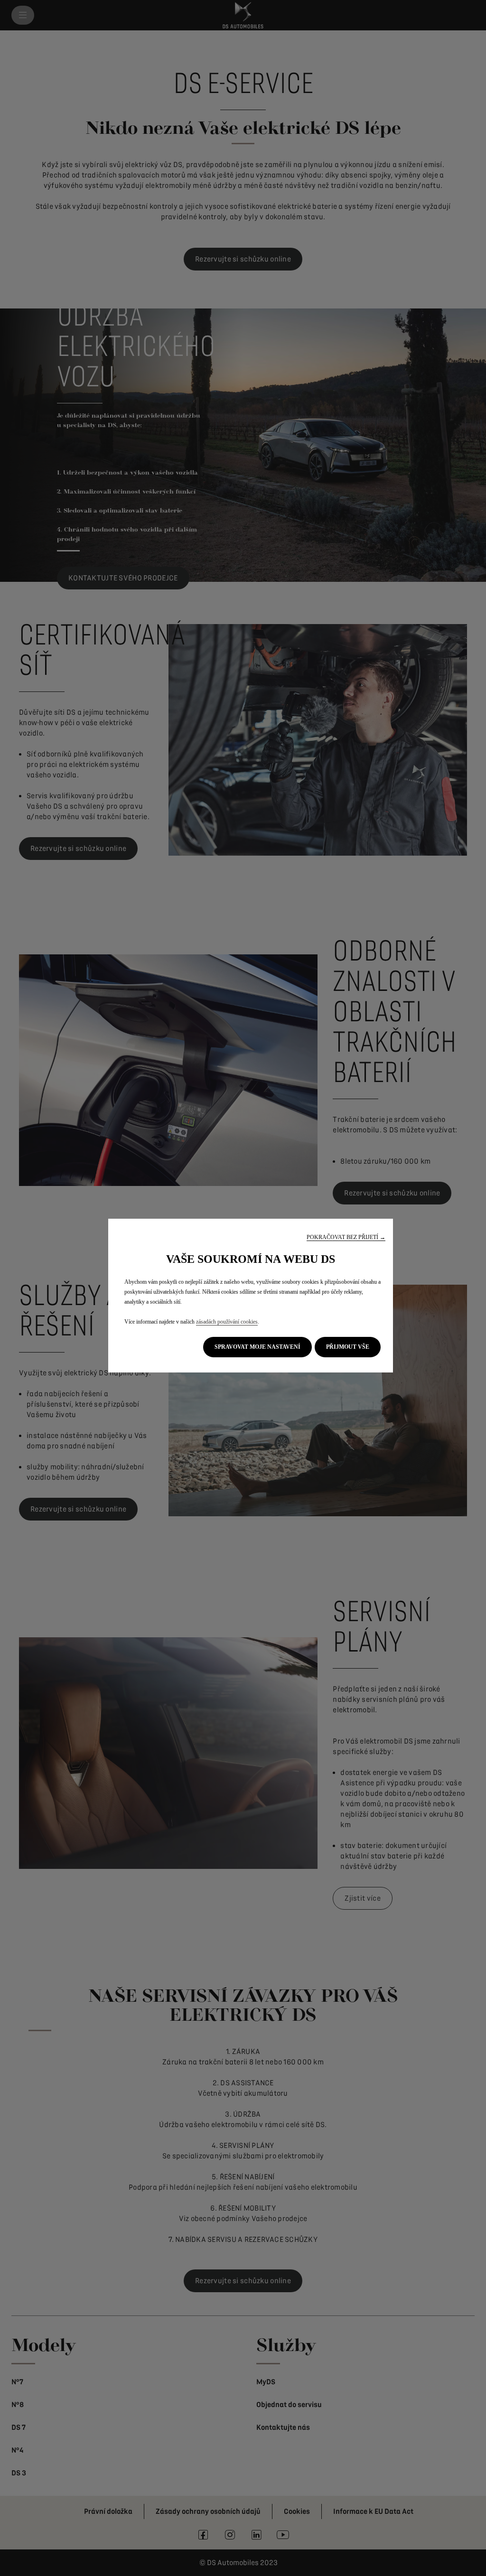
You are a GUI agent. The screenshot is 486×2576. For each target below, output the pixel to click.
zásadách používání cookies (227, 1322)
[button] (346, 1237)
